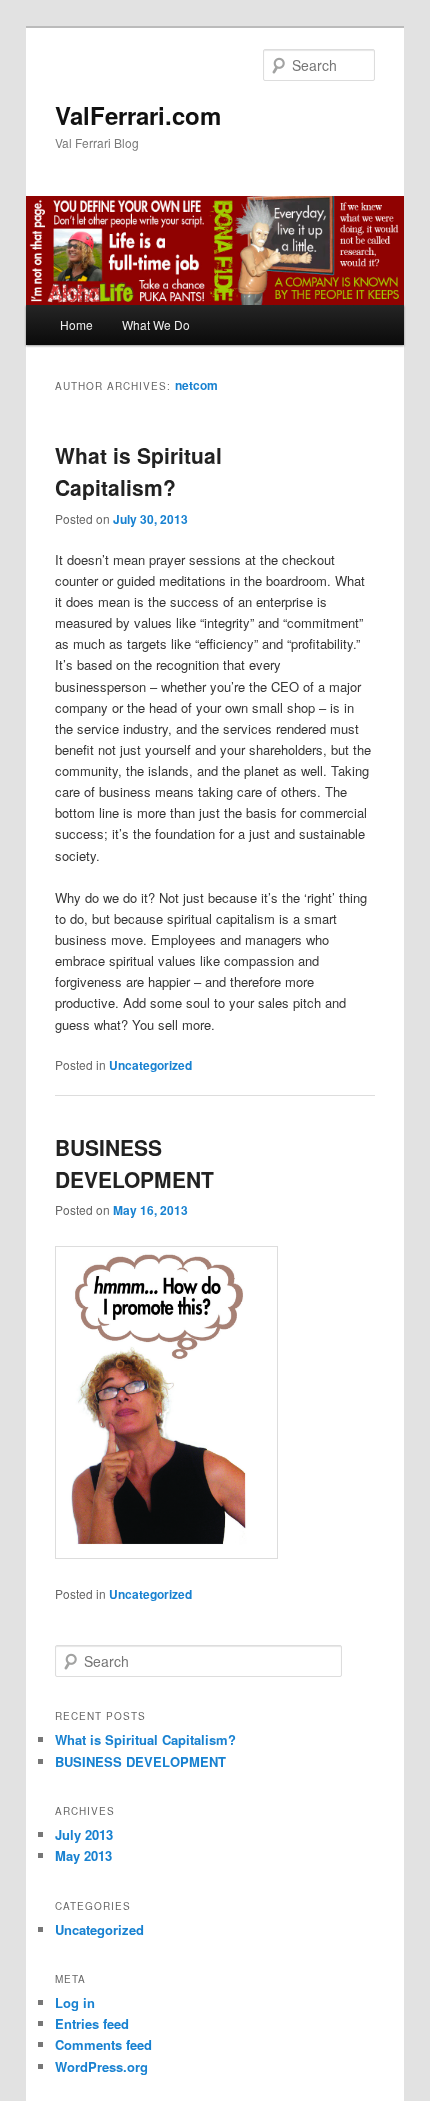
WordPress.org (101, 2066)
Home (76, 324)
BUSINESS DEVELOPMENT (134, 1163)
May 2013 (83, 1855)
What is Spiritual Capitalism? (138, 471)
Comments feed (103, 2044)
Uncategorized (150, 1065)
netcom (196, 385)
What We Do (156, 324)
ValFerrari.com (138, 115)
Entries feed (92, 2023)
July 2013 (84, 1834)
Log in (75, 2002)
